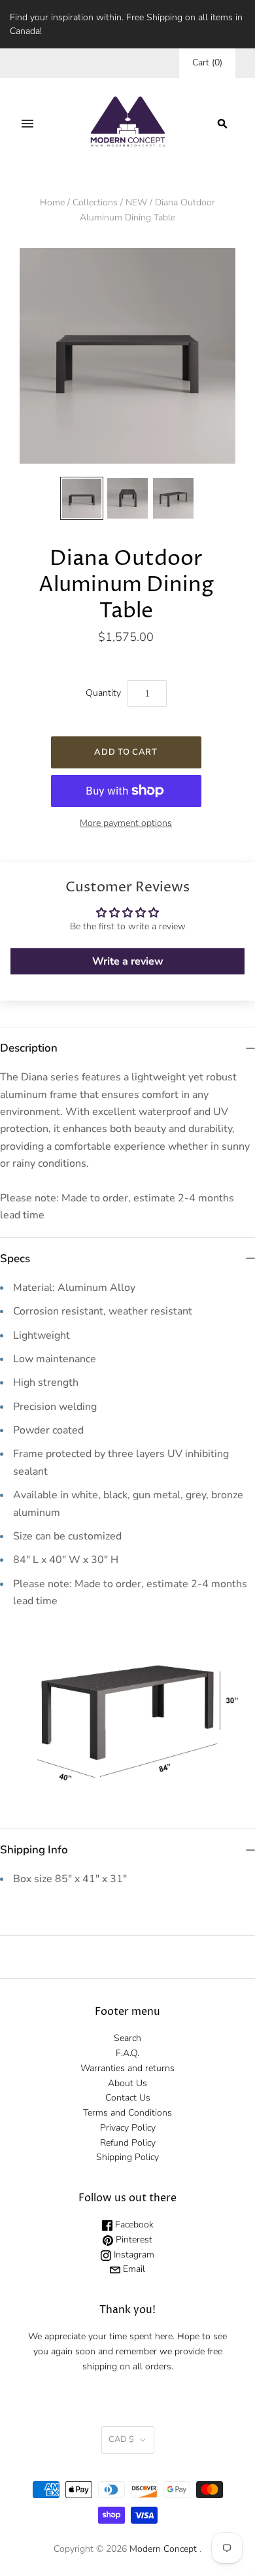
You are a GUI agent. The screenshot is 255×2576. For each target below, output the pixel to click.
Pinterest (133, 2240)
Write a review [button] (128, 961)
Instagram (133, 2255)
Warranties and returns (127, 2068)
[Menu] (27, 124)
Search (127, 2038)
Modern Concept (163, 2549)
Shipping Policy (127, 2157)
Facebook (133, 2224)
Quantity (103, 693)
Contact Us (128, 2098)
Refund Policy (128, 2143)
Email (133, 2269)
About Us (127, 2083)
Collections (95, 202)
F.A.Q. (127, 2053)
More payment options (126, 823)
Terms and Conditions (127, 2113)
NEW (136, 202)
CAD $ (121, 2439)
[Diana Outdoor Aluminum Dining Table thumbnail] (82, 498)
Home (52, 202)
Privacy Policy (128, 2128)
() (207, 62)
